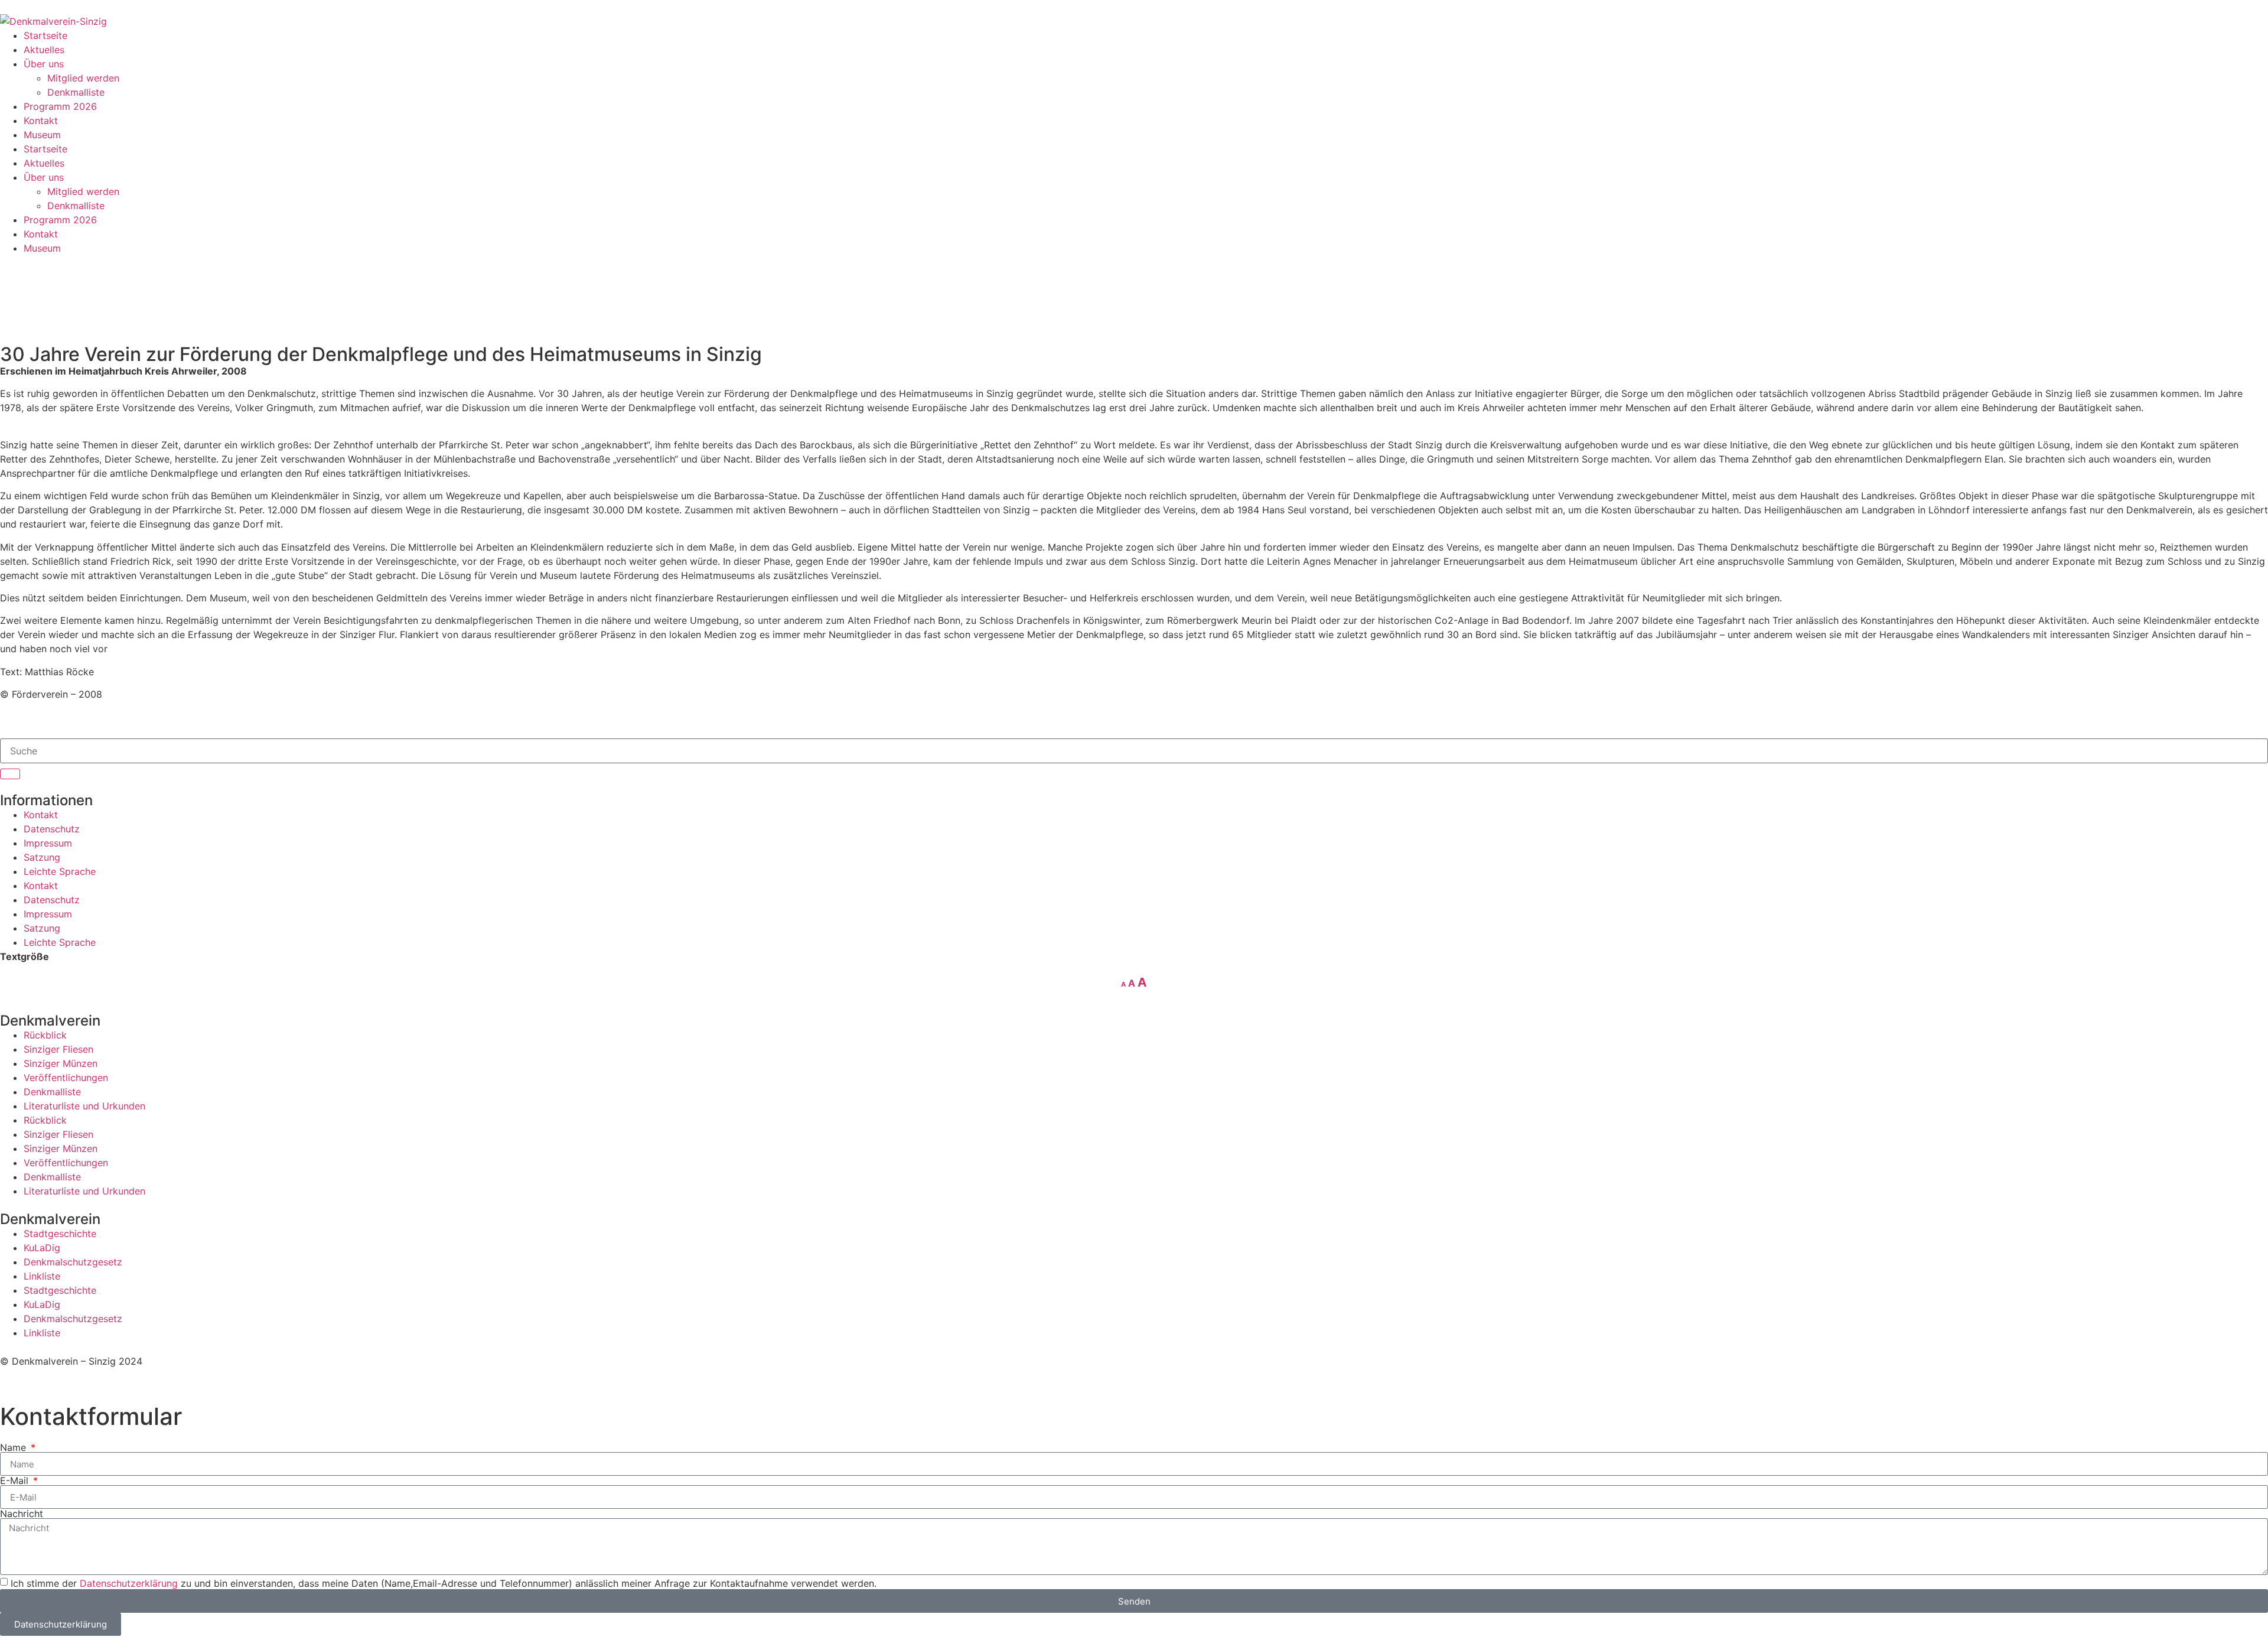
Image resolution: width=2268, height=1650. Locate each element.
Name (14, 1447)
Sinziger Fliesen (58, 1049)
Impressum (48, 843)
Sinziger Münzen (61, 1063)
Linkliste (42, 1276)
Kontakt (41, 121)
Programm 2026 (60, 106)
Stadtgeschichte (60, 1234)
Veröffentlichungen (66, 1078)
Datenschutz (52, 829)
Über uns (44, 64)
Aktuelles (44, 50)
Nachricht (22, 1514)
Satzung (42, 857)
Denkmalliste (76, 92)
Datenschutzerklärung (129, 1583)
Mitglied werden (83, 78)
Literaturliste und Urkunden (84, 1106)
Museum (42, 135)
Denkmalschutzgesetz (73, 1262)
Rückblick (45, 1035)
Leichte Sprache (60, 871)
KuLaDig (42, 1248)
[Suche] (10, 774)
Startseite (45, 35)
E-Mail (16, 1480)
